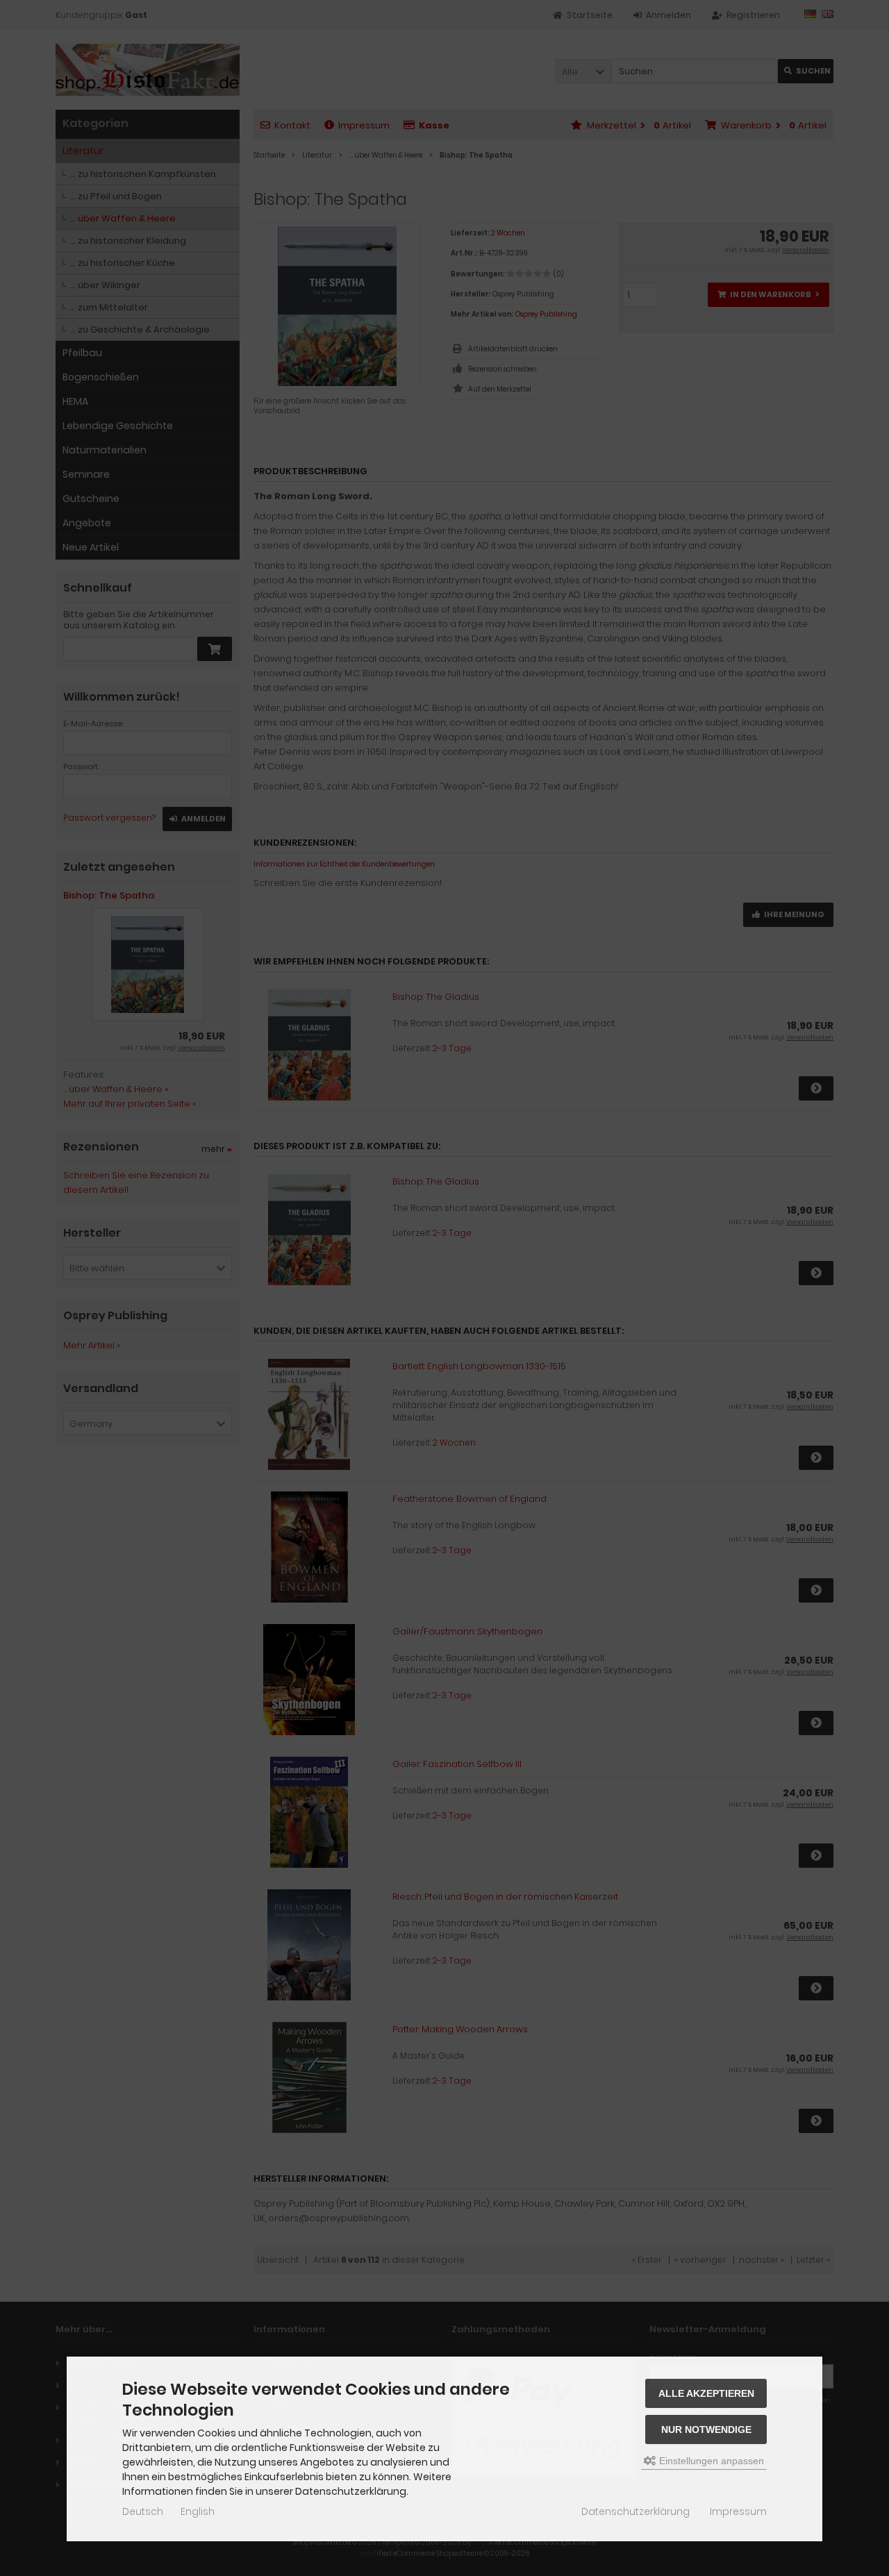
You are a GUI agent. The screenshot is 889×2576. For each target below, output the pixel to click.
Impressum (738, 2511)
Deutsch (143, 2511)
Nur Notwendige (706, 2429)
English (198, 2511)
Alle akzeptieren (706, 2393)
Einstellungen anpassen (710, 2461)
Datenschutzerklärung (635, 2511)
